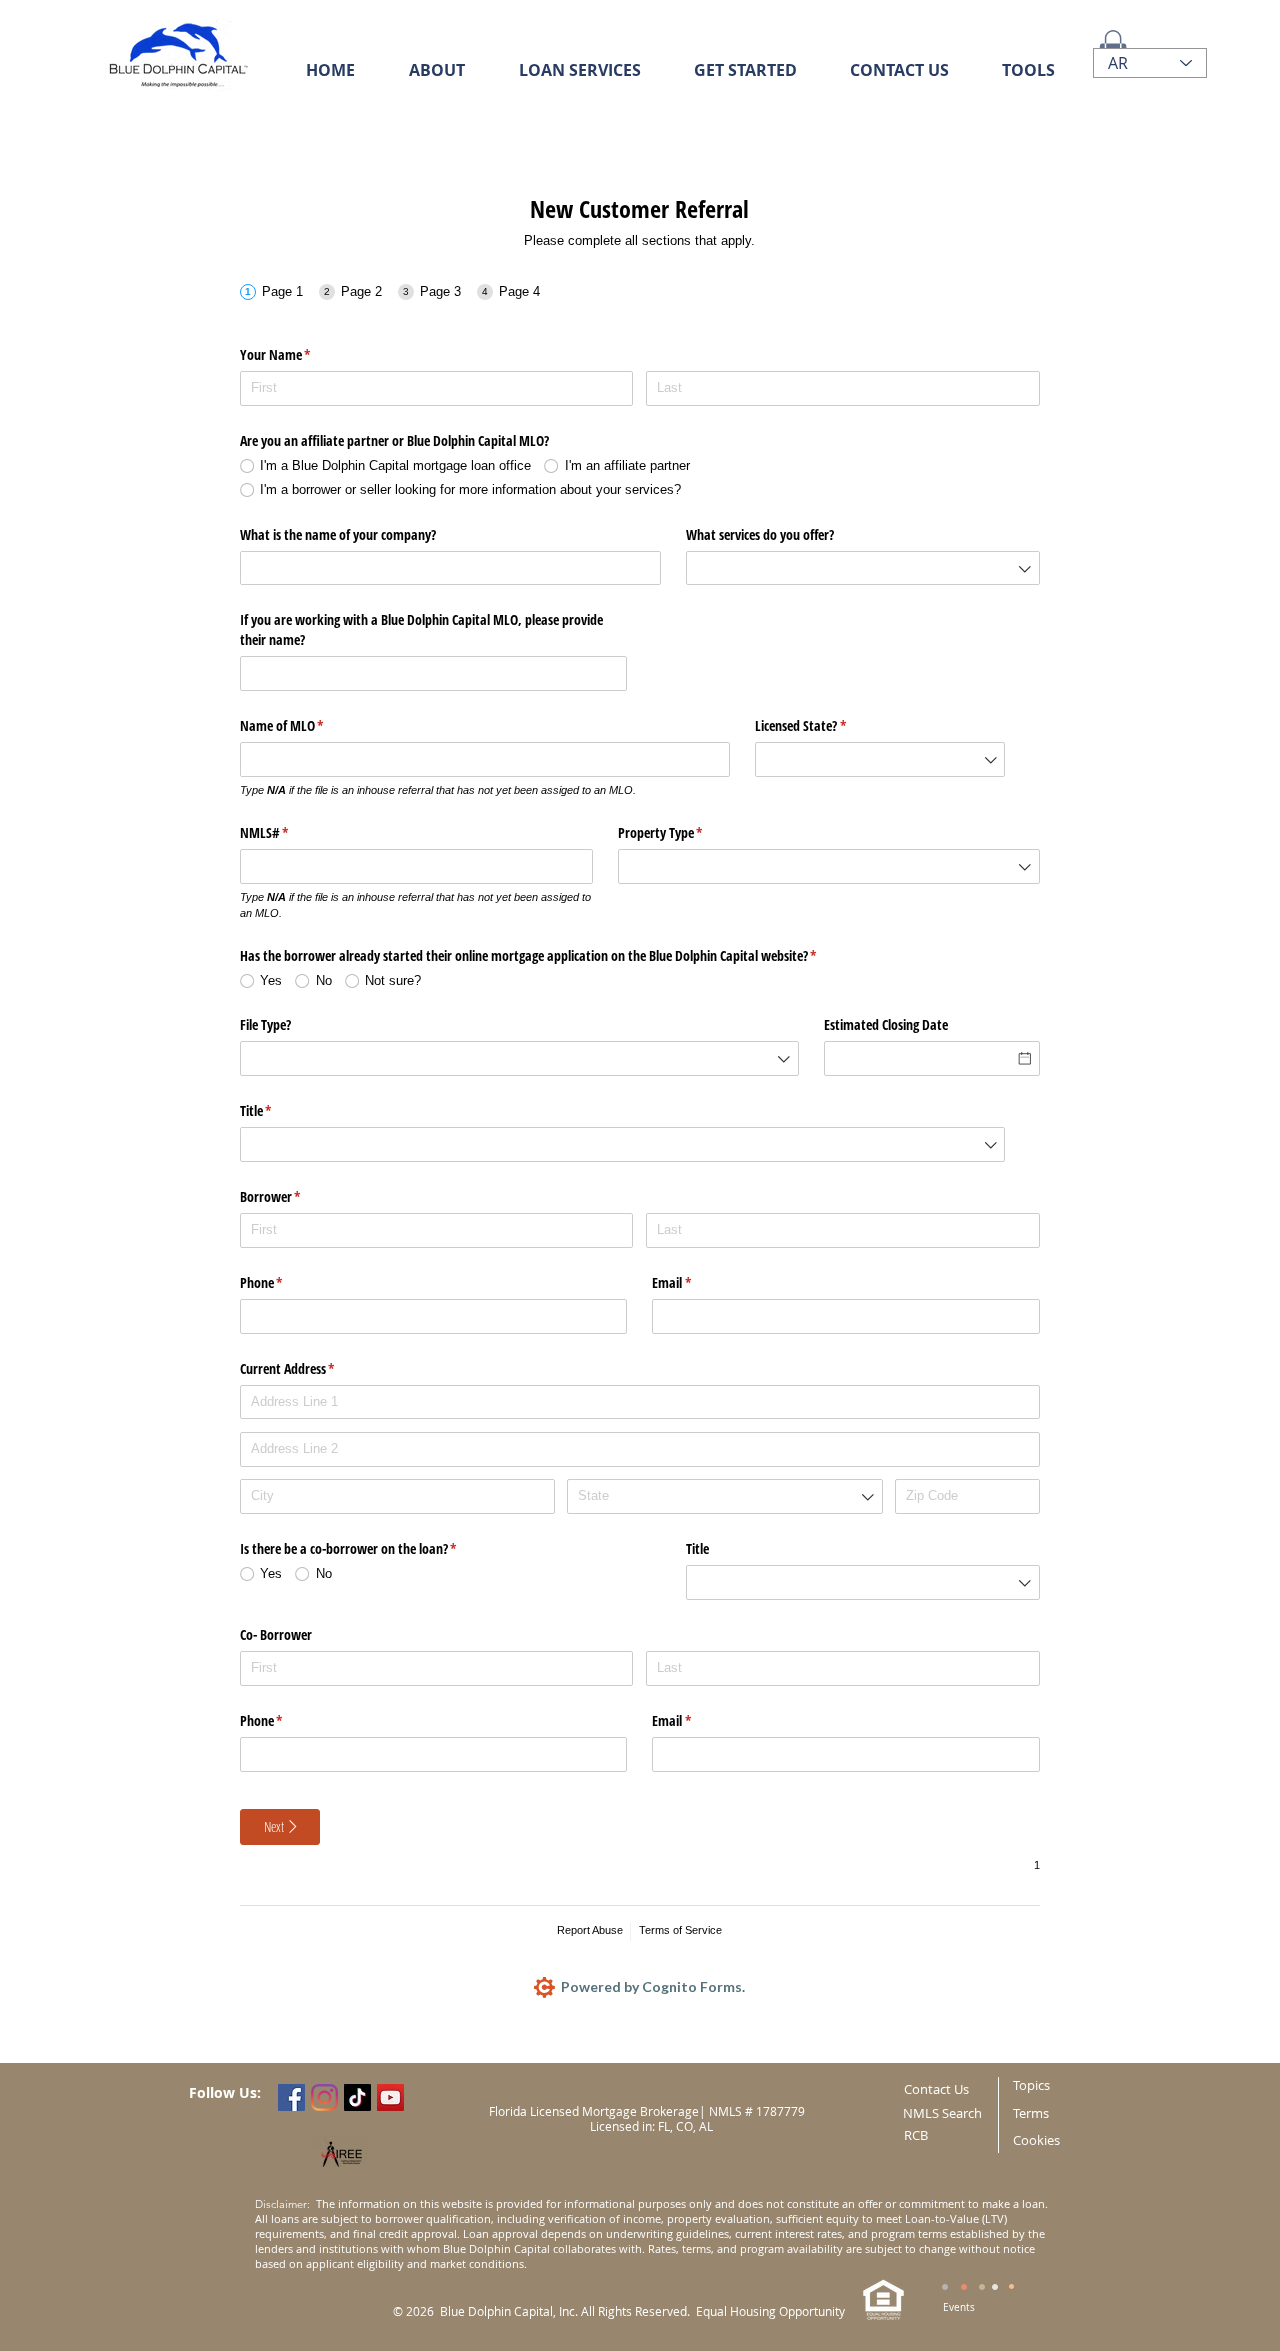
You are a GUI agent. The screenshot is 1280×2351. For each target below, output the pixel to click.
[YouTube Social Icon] (390, 2097)
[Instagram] (324, 2097)
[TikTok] (357, 2097)
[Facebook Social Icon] (291, 2097)
